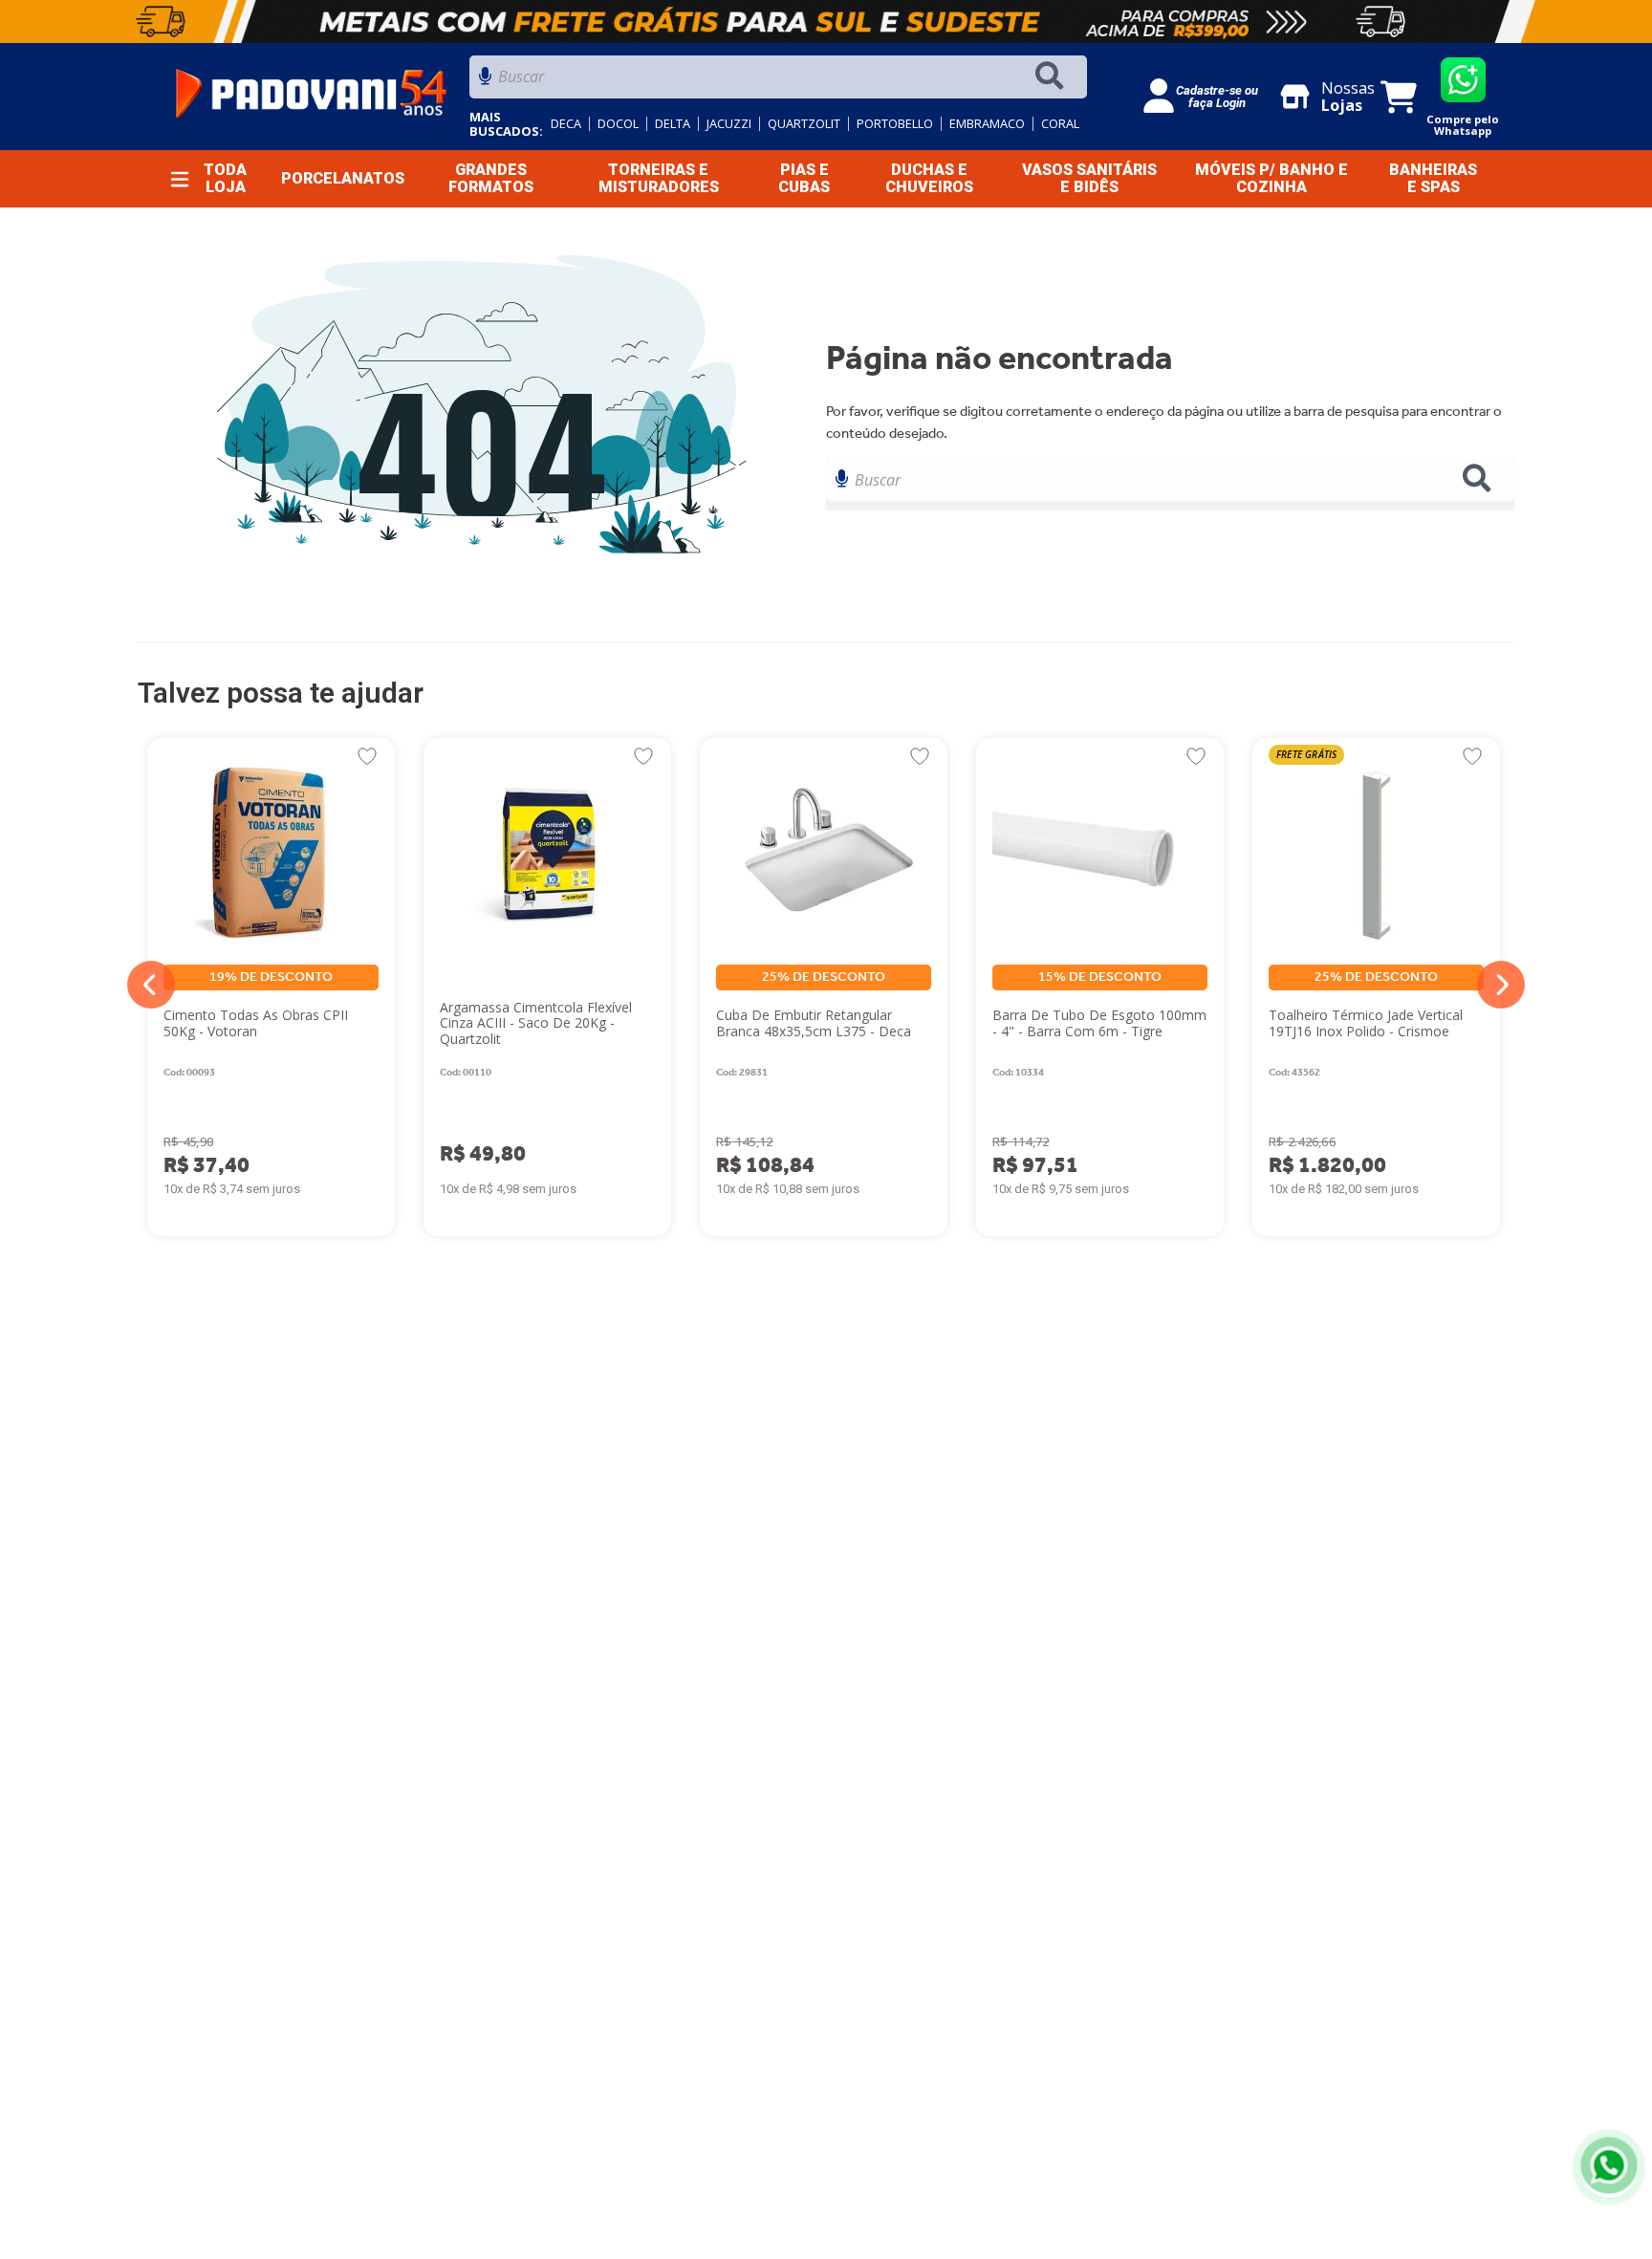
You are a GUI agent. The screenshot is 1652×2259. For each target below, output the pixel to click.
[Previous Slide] (151, 985)
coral (1060, 124)
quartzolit (804, 124)
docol (618, 124)
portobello (895, 124)
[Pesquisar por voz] (485, 82)
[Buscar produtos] (1054, 77)
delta (673, 124)
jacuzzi (729, 124)
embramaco (987, 124)
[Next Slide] (1501, 985)
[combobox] (778, 82)
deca (566, 124)
